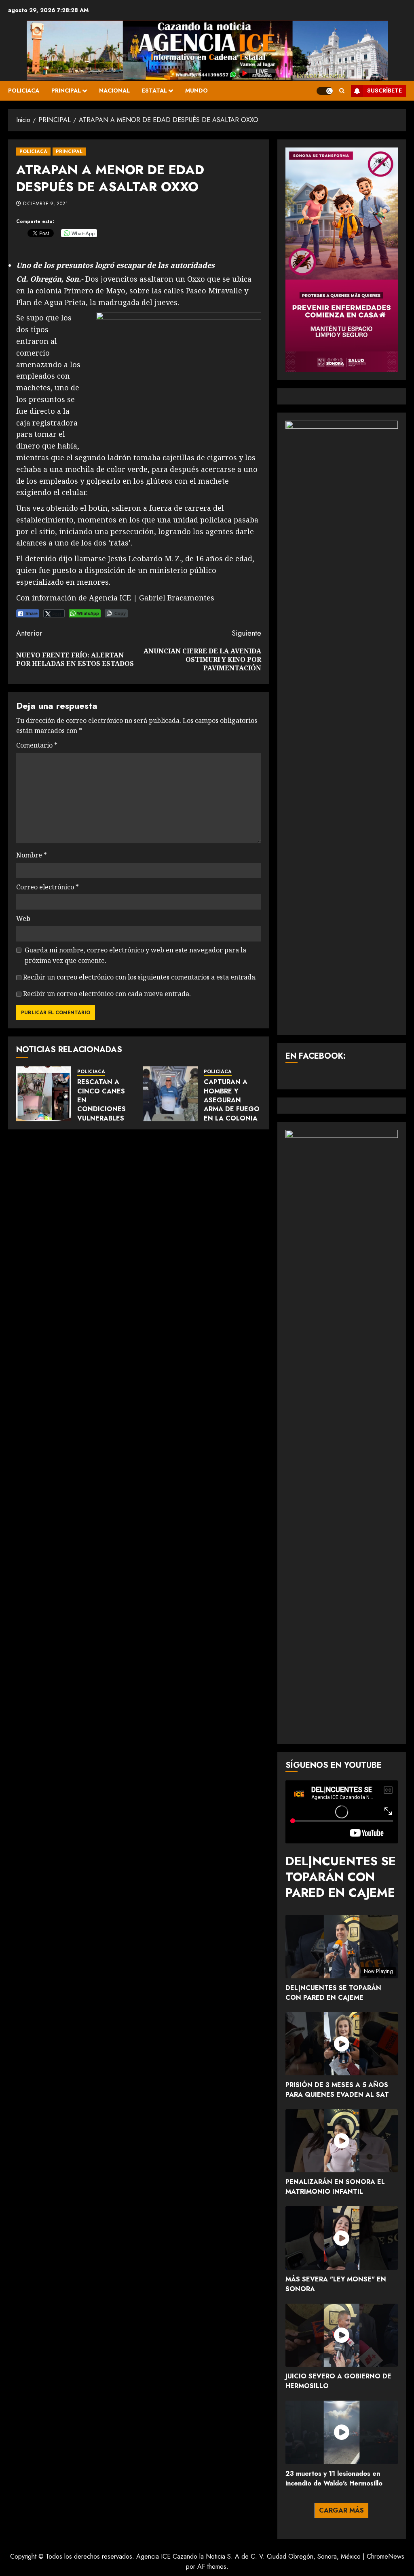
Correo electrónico (48, 887)
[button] (342, 91)
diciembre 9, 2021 (45, 204)
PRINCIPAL (66, 91)
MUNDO (196, 91)
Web (23, 918)
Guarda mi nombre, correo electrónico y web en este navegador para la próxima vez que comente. (135, 955)
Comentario (37, 745)
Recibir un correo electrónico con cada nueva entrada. (107, 994)
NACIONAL (114, 91)
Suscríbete (384, 91)
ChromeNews (385, 2556)
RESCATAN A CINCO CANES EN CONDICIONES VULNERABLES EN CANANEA (101, 1105)
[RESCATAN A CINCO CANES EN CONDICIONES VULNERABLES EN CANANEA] (44, 1094)
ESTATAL (154, 91)
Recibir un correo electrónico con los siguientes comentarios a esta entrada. (140, 977)
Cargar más (341, 2510)
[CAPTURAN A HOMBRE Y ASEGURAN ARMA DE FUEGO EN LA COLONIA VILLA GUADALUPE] (170, 1094)
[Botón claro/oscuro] (325, 91)
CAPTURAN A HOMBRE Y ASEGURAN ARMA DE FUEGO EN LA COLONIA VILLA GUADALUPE (232, 1109)
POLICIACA (24, 91)
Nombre (32, 855)
